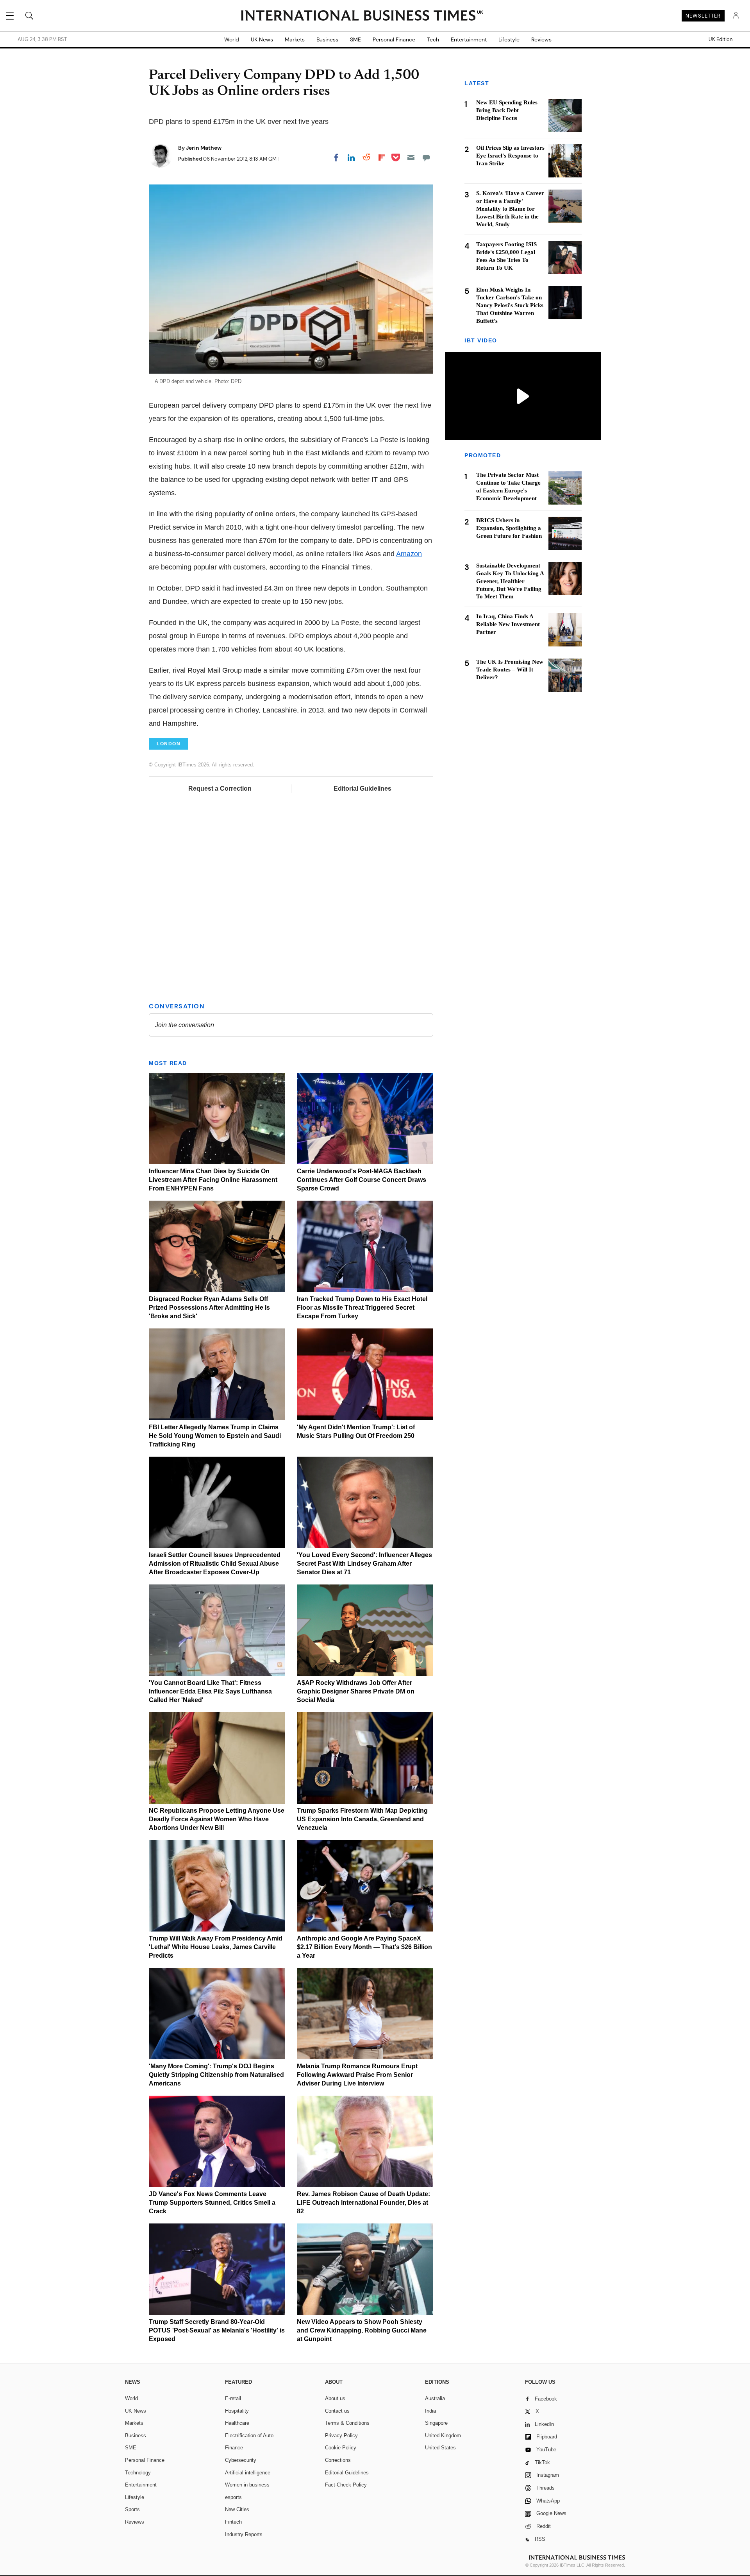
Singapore (436, 2423)
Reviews (541, 39)
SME (355, 39)
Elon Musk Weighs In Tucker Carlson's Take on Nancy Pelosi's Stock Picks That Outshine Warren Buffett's (510, 305)
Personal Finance (394, 39)
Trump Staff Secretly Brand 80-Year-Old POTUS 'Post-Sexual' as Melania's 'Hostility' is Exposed (217, 2330)
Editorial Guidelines (362, 789)
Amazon (409, 554)
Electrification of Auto (249, 2435)
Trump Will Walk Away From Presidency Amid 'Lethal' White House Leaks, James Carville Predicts (216, 1947)
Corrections (338, 2460)
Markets (295, 39)
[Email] (411, 158)
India (430, 2411)
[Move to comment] (426, 158)
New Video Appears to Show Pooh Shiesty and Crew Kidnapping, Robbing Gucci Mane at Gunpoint (362, 2330)
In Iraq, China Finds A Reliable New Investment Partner (508, 625)
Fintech (233, 2522)
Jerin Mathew (204, 148)
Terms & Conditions (347, 2423)
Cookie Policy (341, 2448)
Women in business (247, 2485)
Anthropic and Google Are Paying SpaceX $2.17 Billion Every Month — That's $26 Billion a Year (364, 1947)
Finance (234, 2448)
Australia (435, 2398)
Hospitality (237, 2411)
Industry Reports (244, 2534)
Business (327, 39)
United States (440, 2448)
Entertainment (469, 39)
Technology (138, 2473)
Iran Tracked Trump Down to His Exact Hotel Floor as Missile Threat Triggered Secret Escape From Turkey (362, 1308)
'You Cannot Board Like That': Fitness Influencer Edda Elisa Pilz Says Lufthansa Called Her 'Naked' (210, 1691)
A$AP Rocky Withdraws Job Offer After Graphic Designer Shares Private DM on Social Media (356, 1691)
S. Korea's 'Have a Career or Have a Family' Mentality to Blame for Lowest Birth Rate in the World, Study (510, 209)
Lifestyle (509, 39)
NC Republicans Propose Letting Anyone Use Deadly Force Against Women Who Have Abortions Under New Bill (217, 1819)
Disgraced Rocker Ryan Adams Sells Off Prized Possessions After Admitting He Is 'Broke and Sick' (209, 1308)
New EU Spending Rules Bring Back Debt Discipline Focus (507, 110)
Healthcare (237, 2423)
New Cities (237, 2509)
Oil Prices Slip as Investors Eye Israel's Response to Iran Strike (510, 156)
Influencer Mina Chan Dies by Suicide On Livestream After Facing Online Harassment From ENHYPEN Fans (213, 1180)
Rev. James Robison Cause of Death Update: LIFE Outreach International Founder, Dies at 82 (363, 2203)
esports (233, 2497)
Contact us (337, 2411)
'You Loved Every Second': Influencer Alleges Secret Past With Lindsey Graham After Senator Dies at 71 (364, 1564)
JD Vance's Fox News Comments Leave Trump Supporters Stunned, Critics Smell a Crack (212, 2203)
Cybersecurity (241, 2460)
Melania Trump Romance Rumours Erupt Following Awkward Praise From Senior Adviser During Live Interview (357, 2075)
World (232, 39)
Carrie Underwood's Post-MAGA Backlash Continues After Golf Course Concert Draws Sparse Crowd (362, 1180)
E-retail (233, 2398)
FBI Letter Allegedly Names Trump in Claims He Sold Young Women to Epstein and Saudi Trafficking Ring (215, 1436)
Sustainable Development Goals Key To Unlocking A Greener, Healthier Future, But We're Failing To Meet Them (510, 581)
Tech (433, 39)
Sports (132, 2509)
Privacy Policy (341, 2435)
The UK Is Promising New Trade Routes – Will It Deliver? (510, 670)
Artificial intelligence (248, 2473)
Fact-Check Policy (346, 2485)
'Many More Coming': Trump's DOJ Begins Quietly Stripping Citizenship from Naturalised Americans (216, 2075)
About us (335, 2398)
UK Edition (721, 39)
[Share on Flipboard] (382, 158)
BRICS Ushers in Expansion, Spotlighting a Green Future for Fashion (509, 528)
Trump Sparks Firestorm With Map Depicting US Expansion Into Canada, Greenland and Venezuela (362, 1819)
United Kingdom (443, 2435)
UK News (262, 39)
